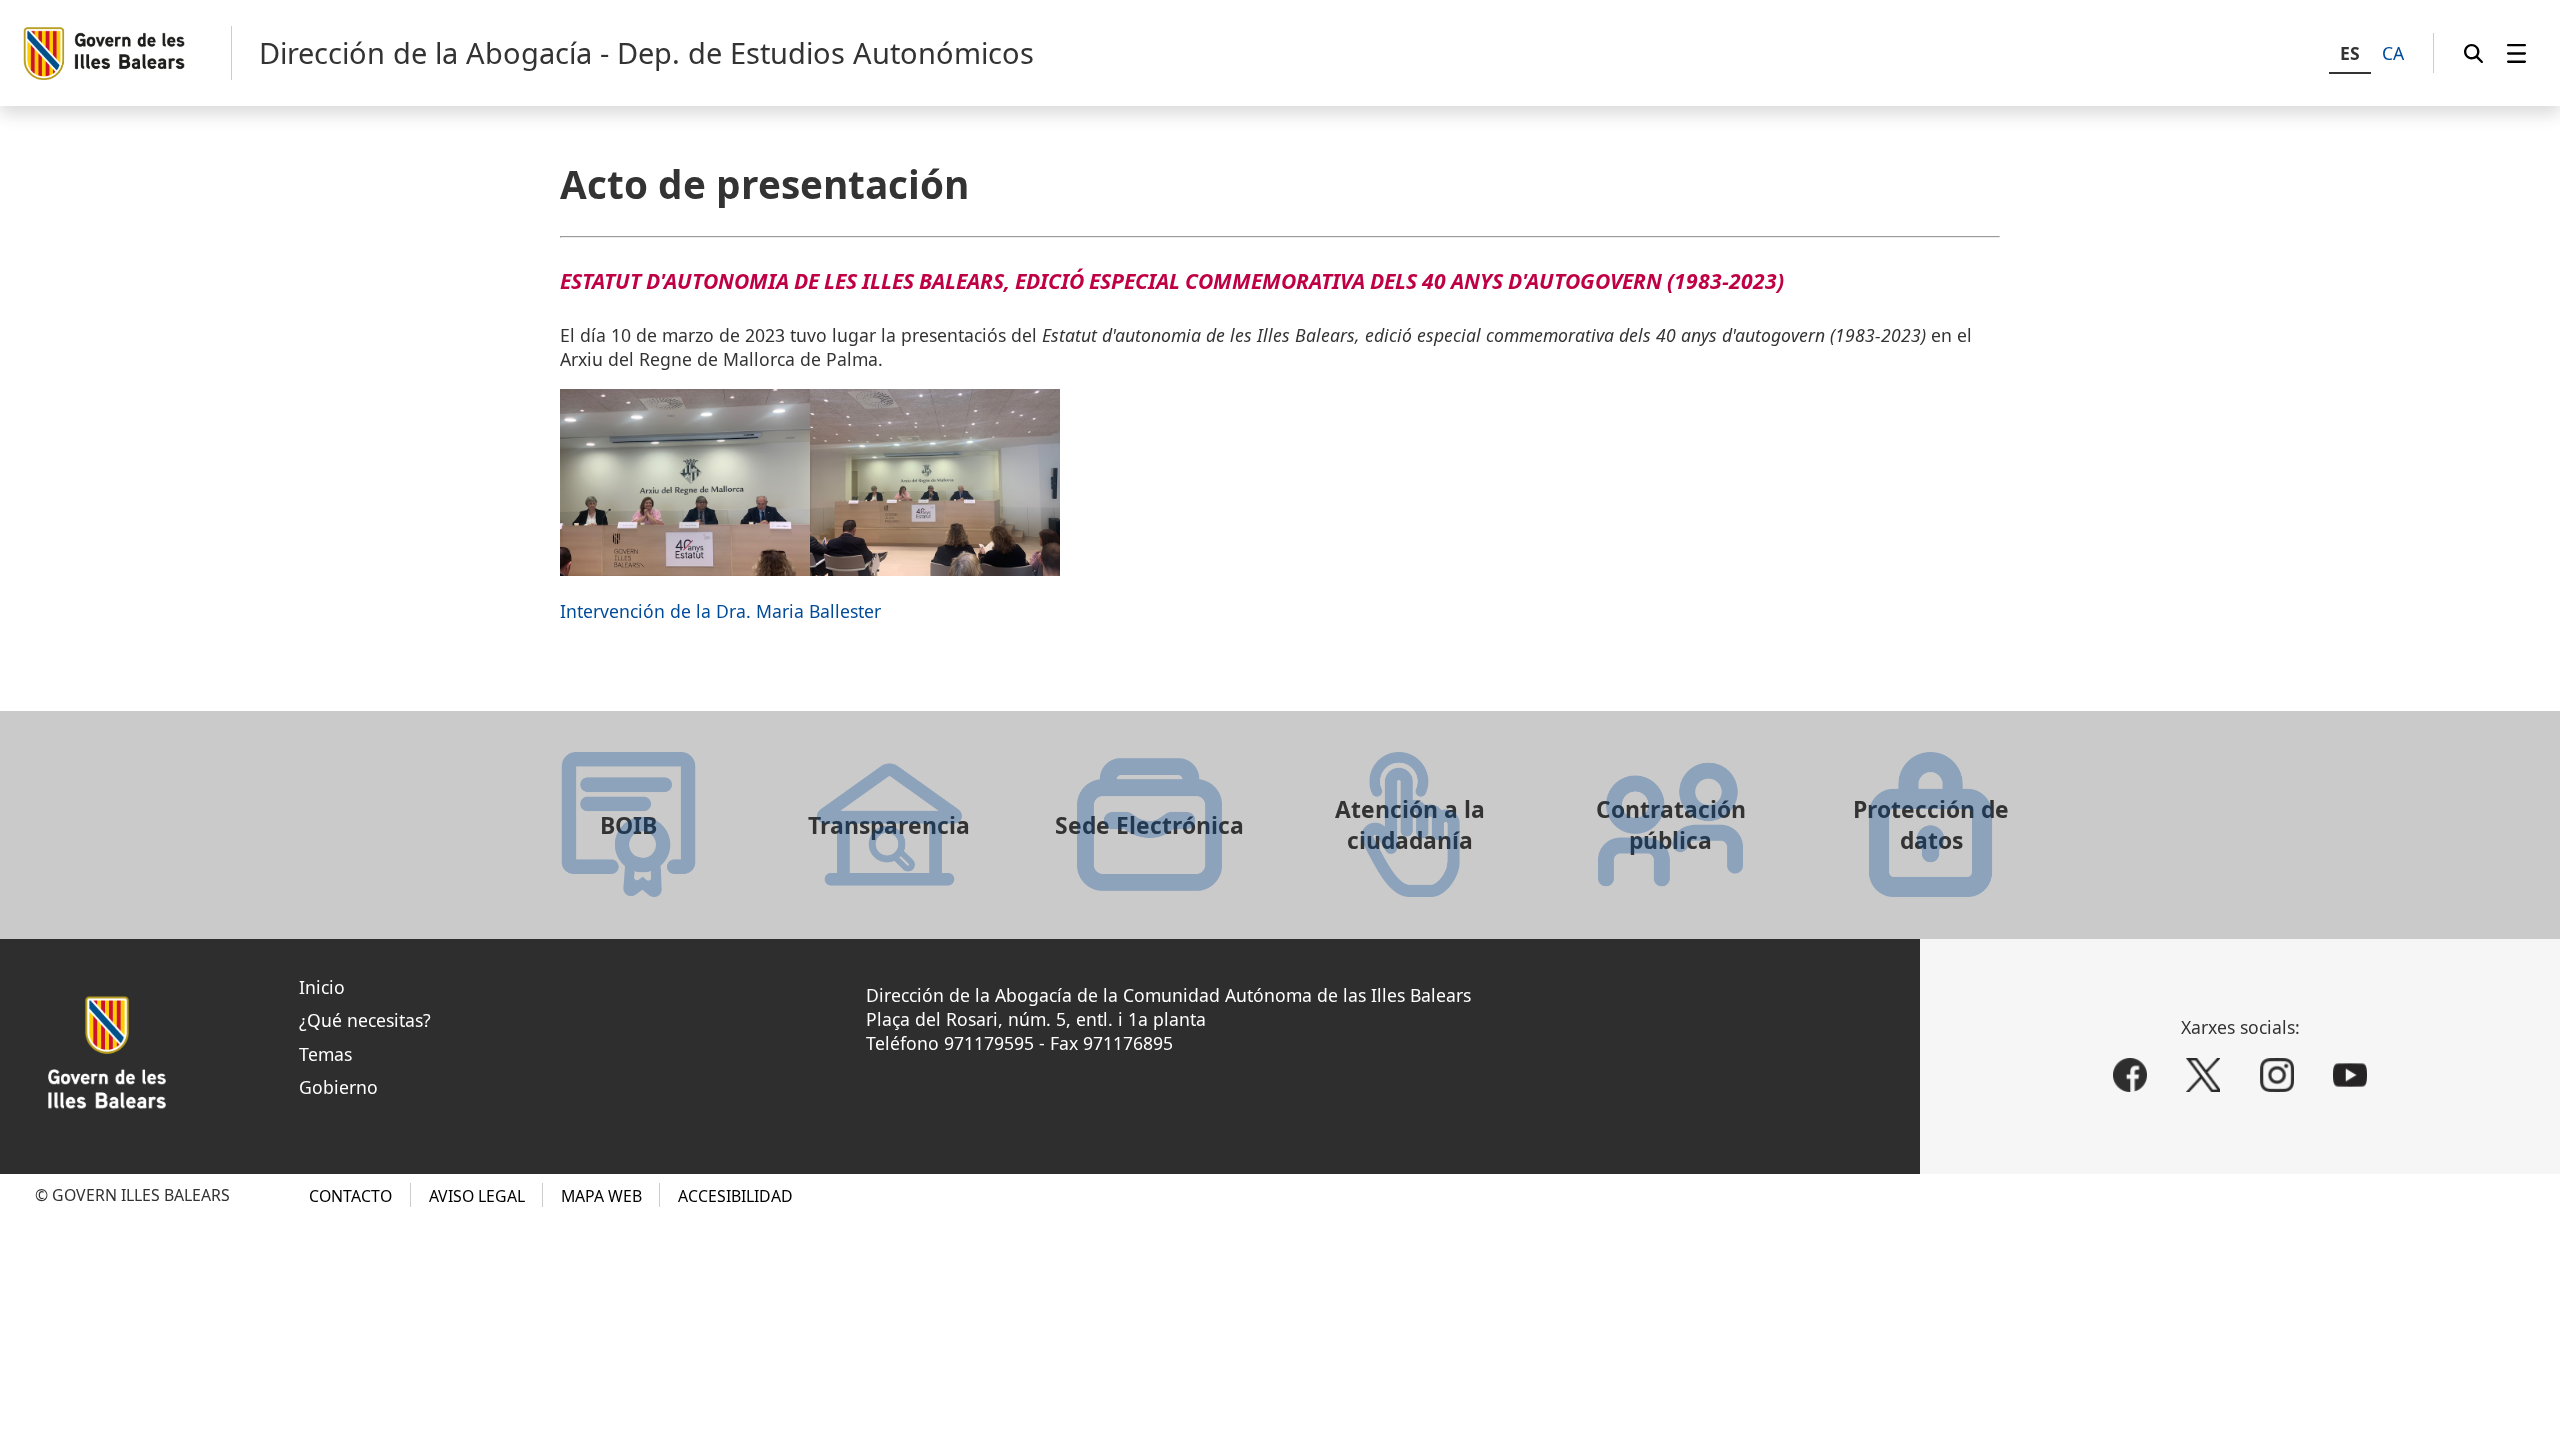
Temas (325, 1054)
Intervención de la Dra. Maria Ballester (720, 611)
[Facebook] (2130, 1075)
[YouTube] (2350, 1075)
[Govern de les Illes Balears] (126, 53)
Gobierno (338, 1087)
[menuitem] (2516, 53)
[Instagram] (2277, 1075)
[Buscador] (2473, 53)
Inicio (322, 987)
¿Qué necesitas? (365, 1020)
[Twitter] (2203, 1075)
